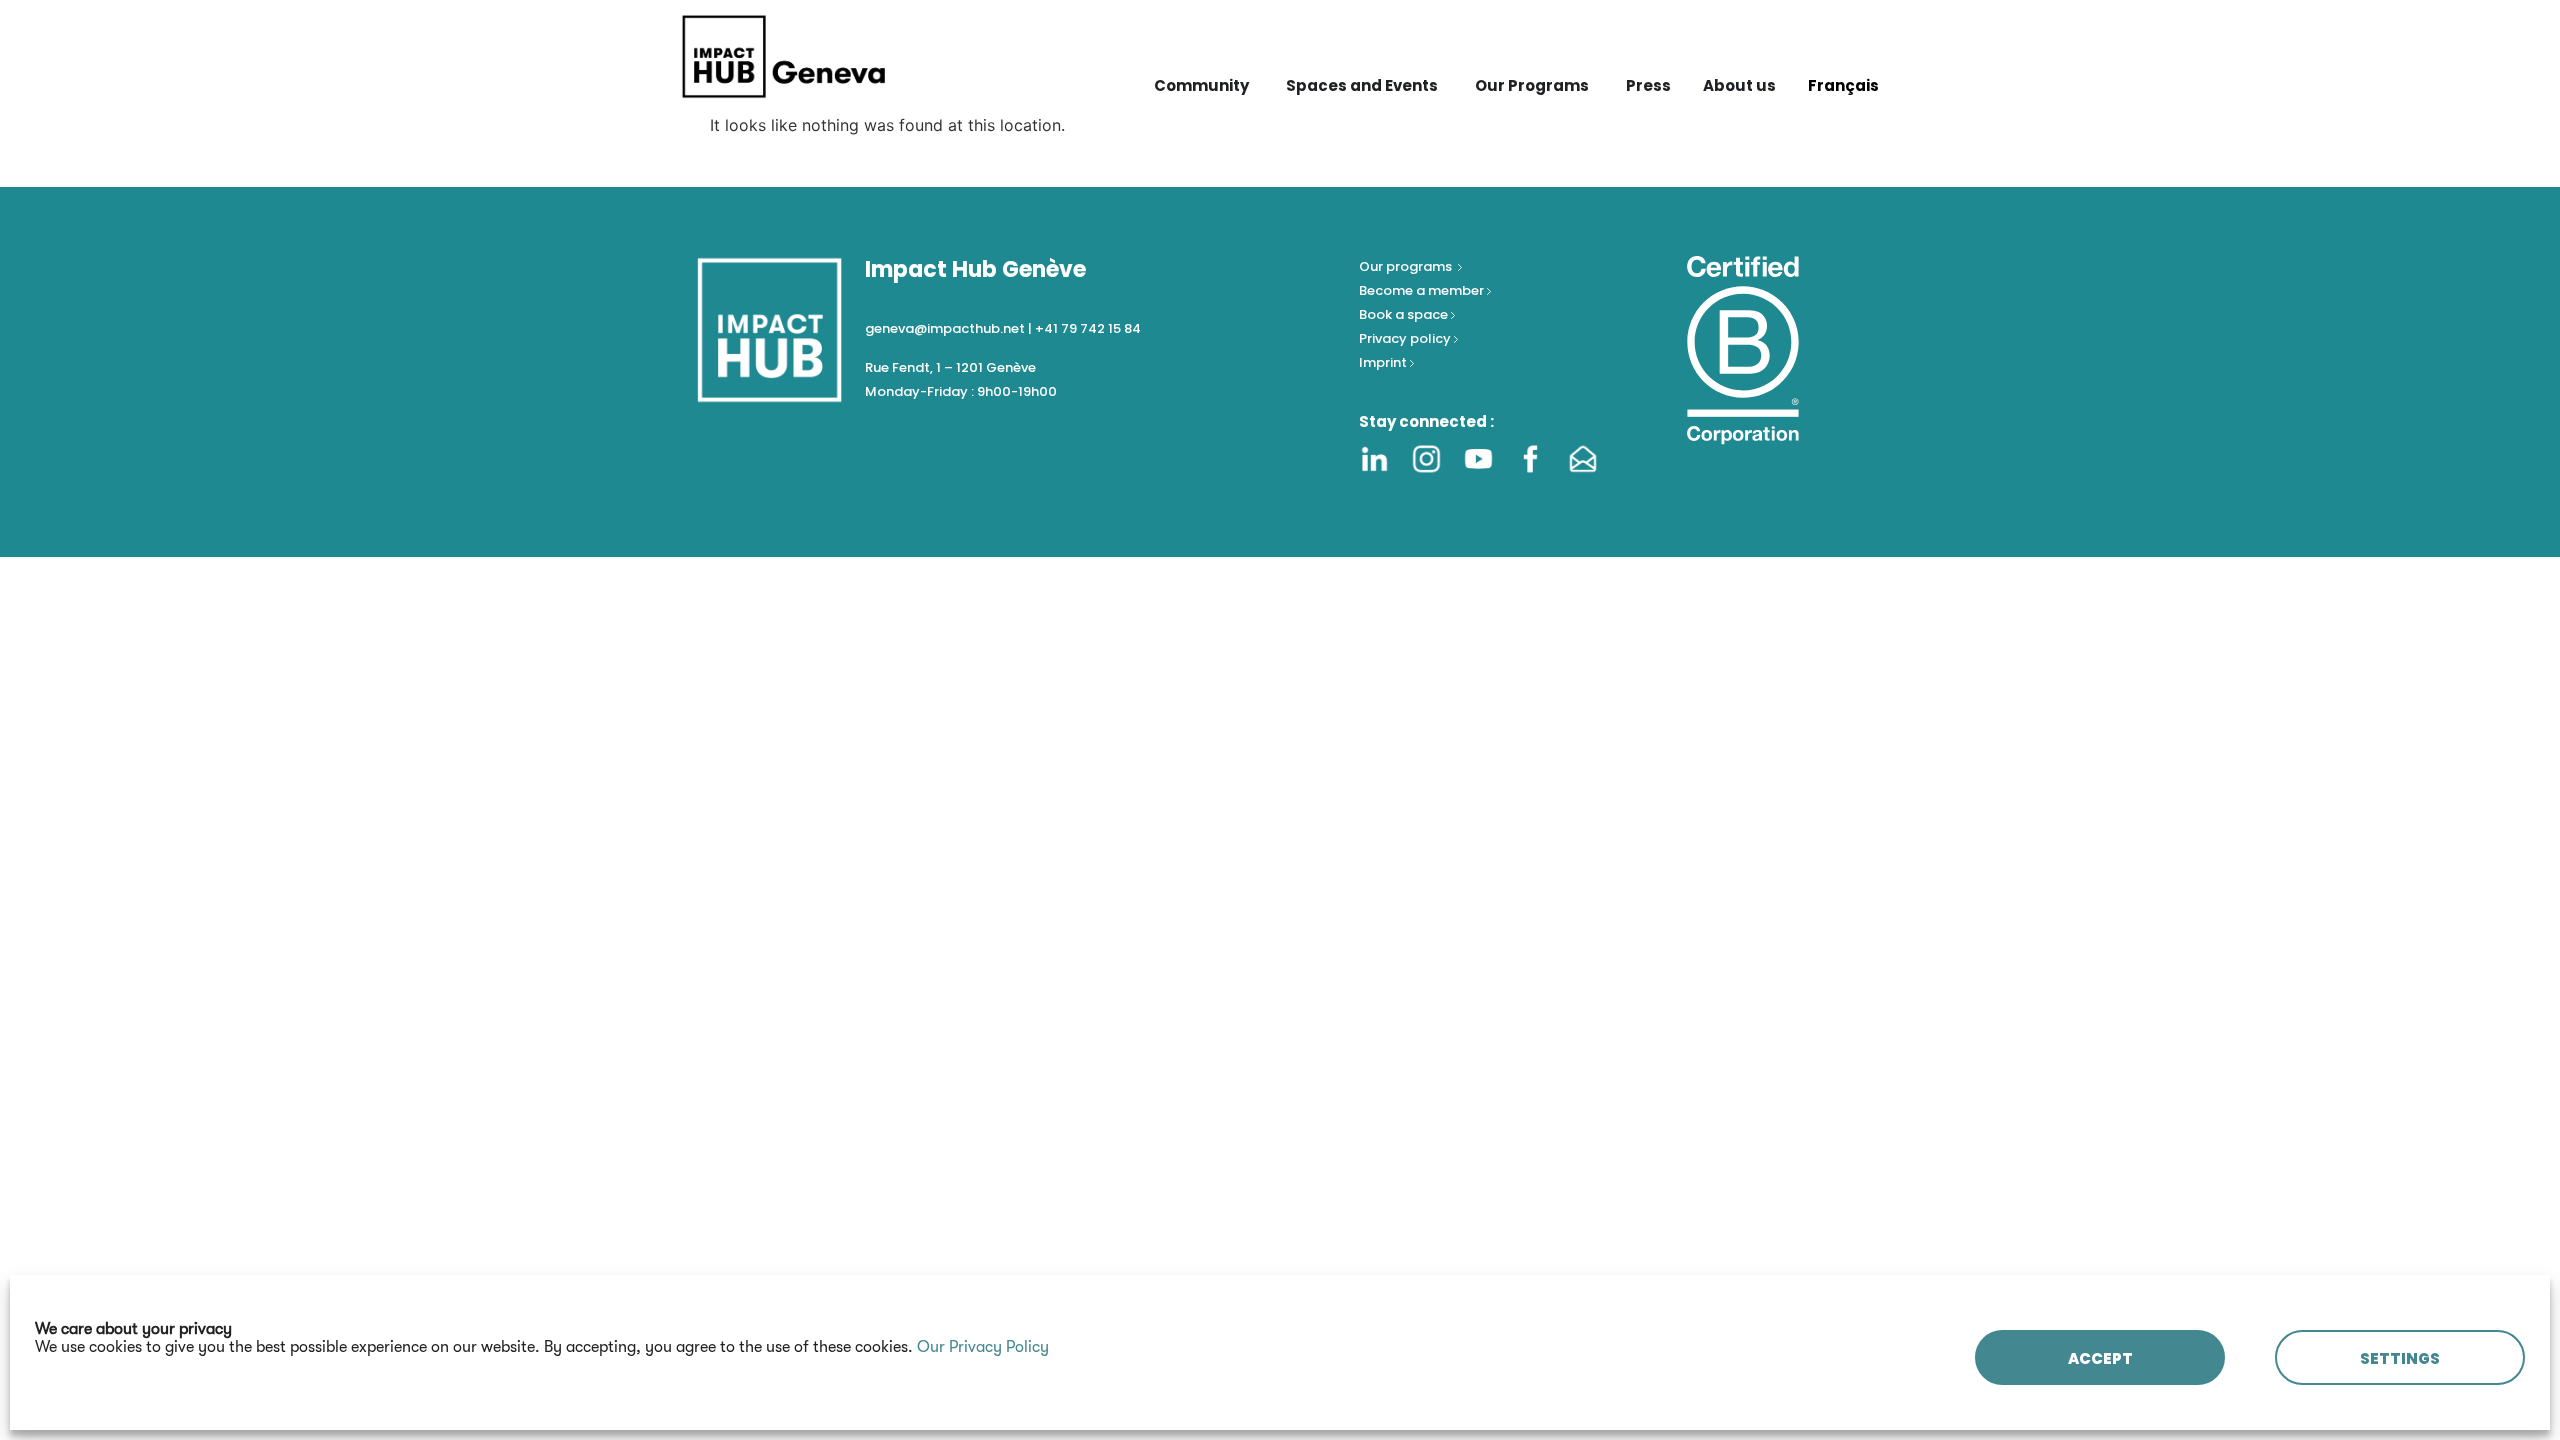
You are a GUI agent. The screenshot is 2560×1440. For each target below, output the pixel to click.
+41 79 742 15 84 (1088, 328)
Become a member (1423, 290)
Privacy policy (1406, 338)
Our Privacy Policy (983, 1347)
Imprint (1383, 362)
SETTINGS (2400, 1358)
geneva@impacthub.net (945, 328)
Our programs (1407, 266)
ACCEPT (2100, 1358)
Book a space (1405, 314)
